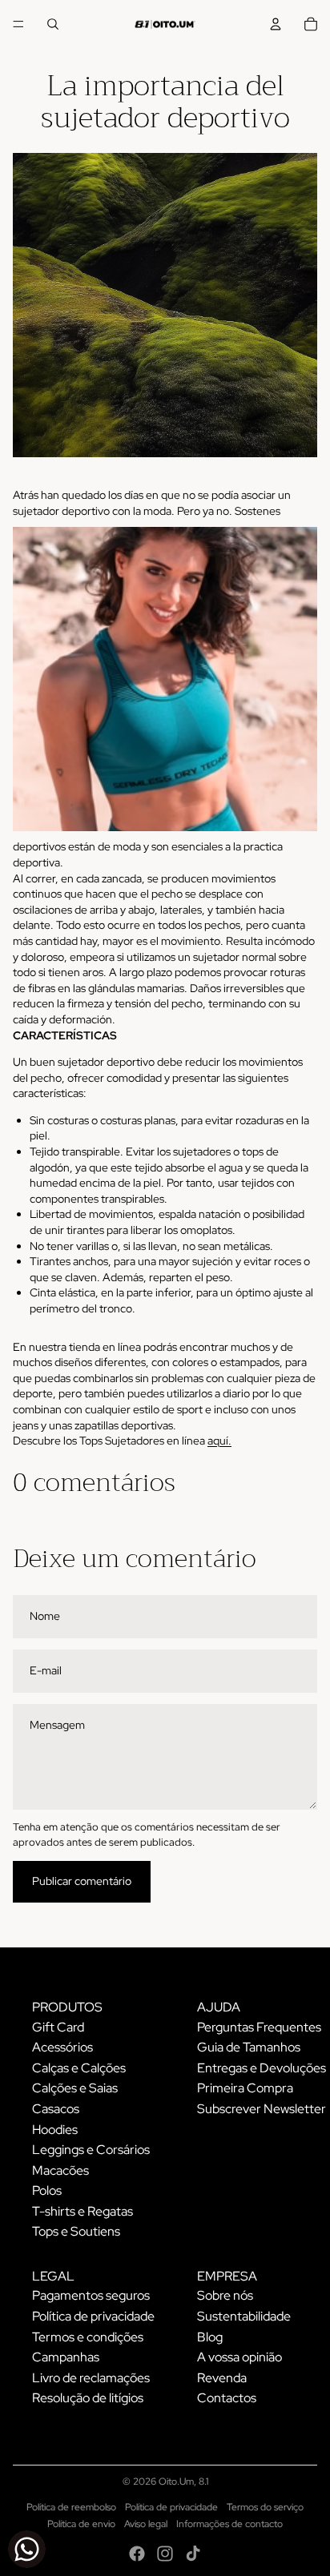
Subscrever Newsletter (262, 2109)
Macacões (60, 2170)
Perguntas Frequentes (259, 2027)
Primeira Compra (245, 2088)
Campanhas (66, 2357)
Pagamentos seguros (91, 2295)
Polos (47, 2190)
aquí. (219, 1441)
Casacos (56, 2109)
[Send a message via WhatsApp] (27, 2549)
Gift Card (58, 2027)
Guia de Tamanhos (249, 2047)
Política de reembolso (71, 2507)
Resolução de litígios (88, 2398)
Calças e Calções (79, 2068)
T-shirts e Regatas (82, 2211)
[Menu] (18, 24)
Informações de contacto (229, 2524)
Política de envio (81, 2524)
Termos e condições (88, 2337)
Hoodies (55, 2130)
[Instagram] (165, 2554)
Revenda (222, 2378)
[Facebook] (137, 2554)
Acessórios (62, 2047)
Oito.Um (176, 2482)
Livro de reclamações (91, 2378)
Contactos (227, 2398)
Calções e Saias (75, 2088)
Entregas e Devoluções (262, 2068)
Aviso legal (146, 2524)
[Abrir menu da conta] (276, 24)
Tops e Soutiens (76, 2231)
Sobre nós (225, 2295)
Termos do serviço (265, 2507)
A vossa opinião (239, 2357)
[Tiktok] (193, 2554)
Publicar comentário (82, 1881)
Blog (210, 2337)
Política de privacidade (93, 2316)
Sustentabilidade (244, 2316)
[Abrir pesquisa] (53, 24)
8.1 (203, 2482)
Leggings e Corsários (91, 2150)
